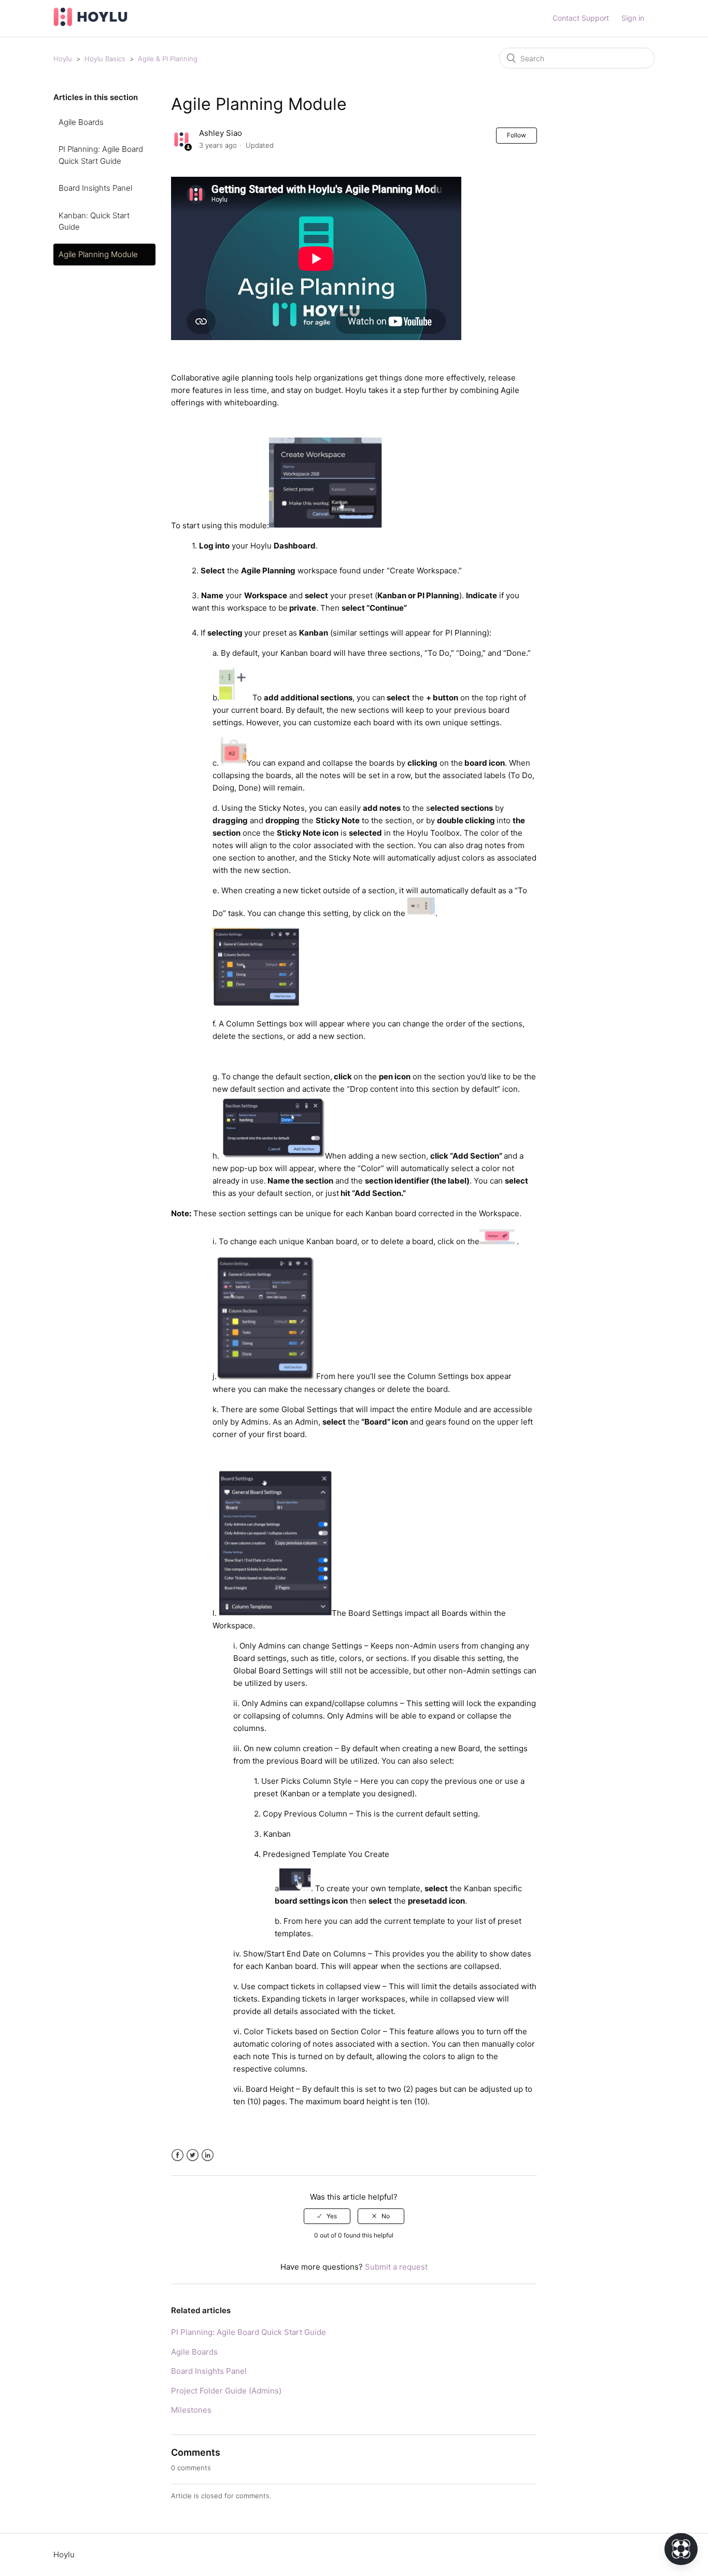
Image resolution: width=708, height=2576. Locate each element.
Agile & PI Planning (168, 59)
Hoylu (63, 59)
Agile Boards (81, 122)
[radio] (327, 2216)
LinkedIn (208, 2155)
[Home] (90, 24)
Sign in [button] (633, 18)
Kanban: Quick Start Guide (94, 221)
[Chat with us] (681, 2549)
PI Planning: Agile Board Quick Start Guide (101, 155)
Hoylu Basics (106, 59)
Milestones (191, 2410)
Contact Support (581, 18)
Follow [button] (516, 135)
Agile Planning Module (98, 254)
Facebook (178, 2155)
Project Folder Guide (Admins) (226, 2391)
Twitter (193, 2155)
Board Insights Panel (95, 188)
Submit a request (396, 2267)
